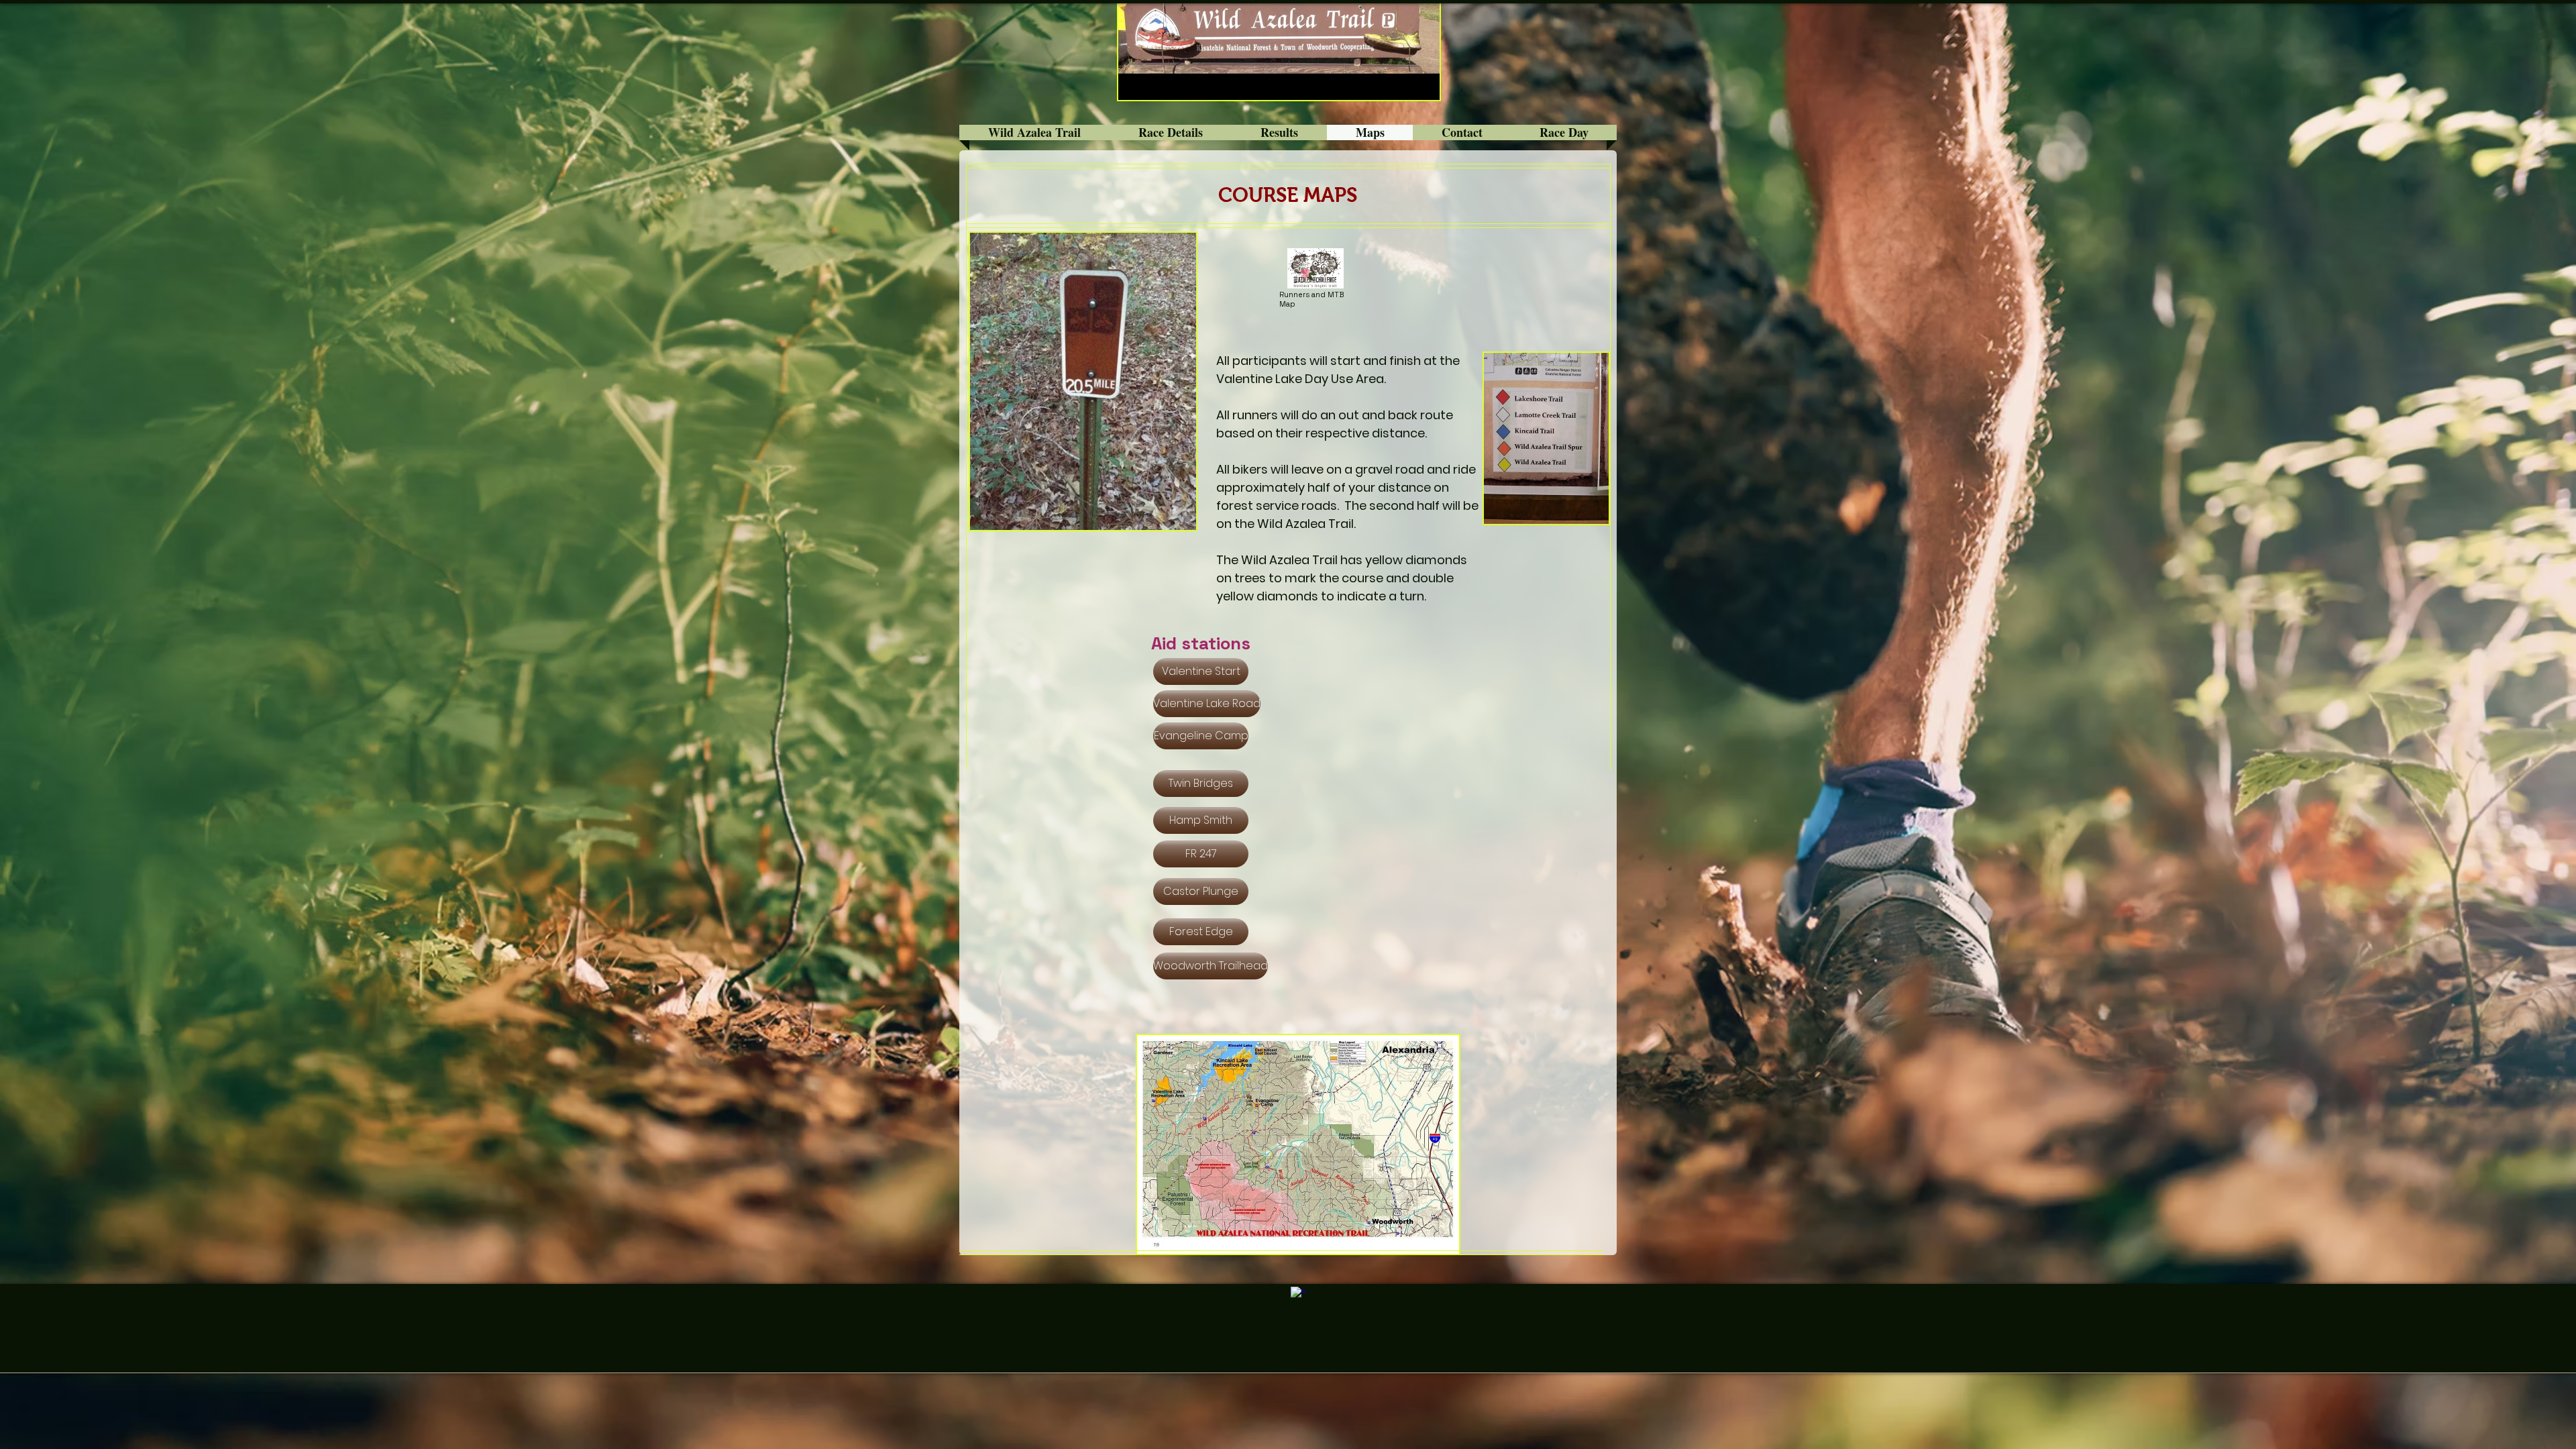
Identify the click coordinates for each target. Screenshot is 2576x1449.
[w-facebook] (1298, 1294)
